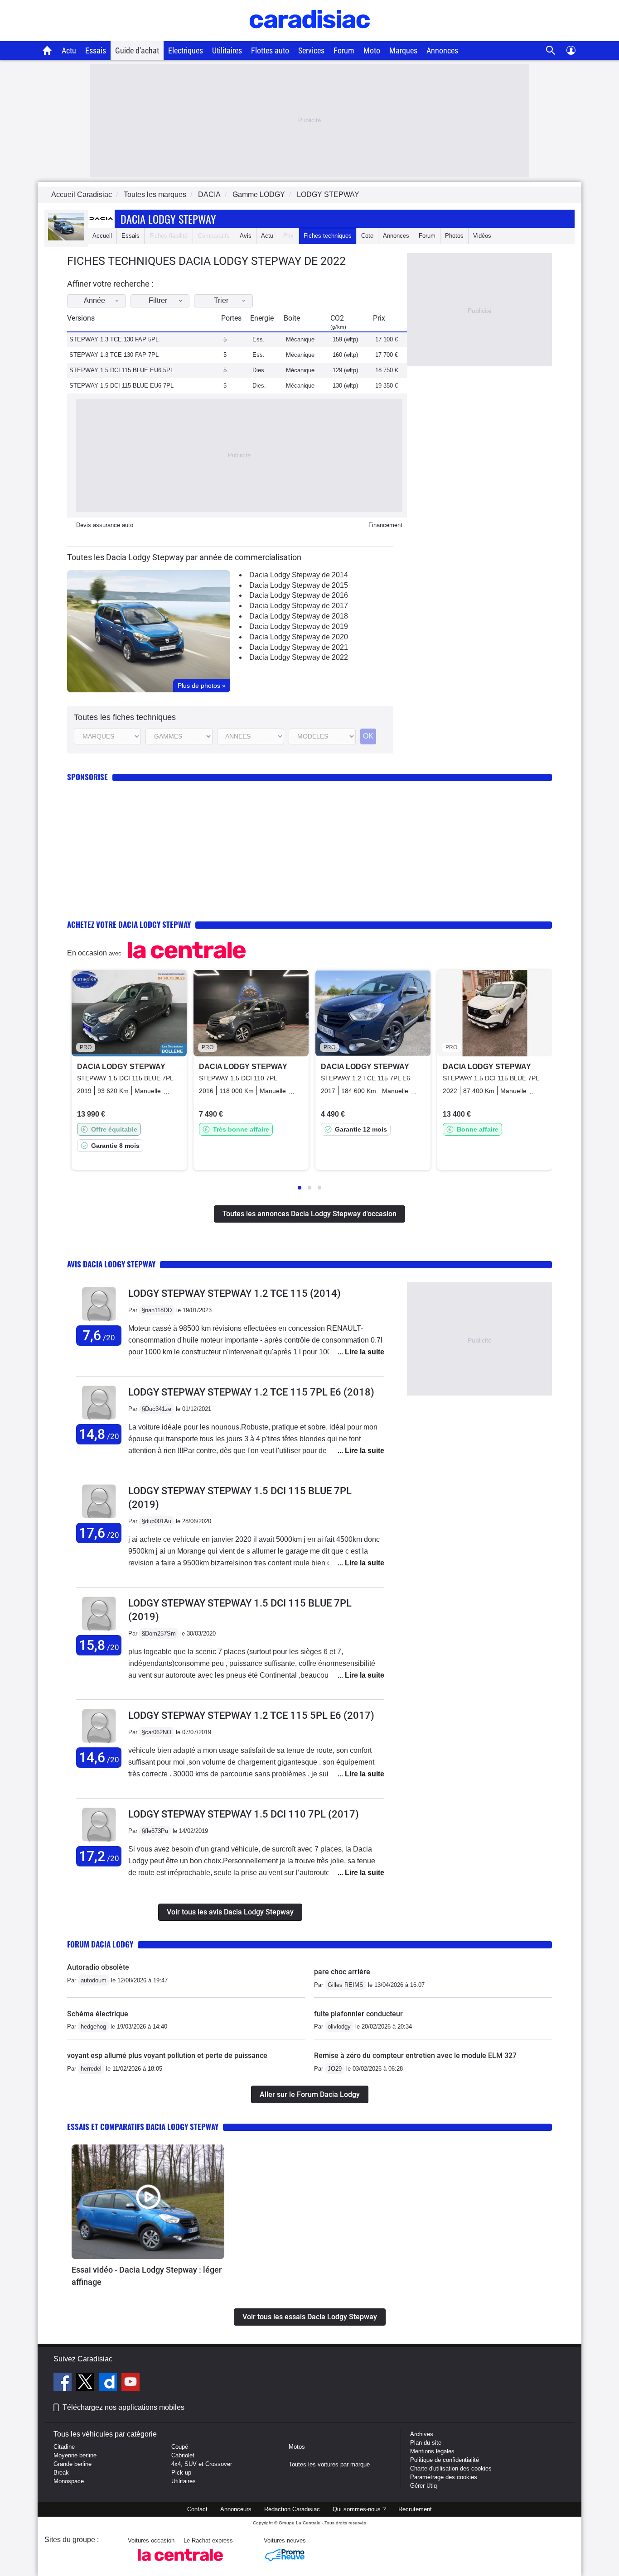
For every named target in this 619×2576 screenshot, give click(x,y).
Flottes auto (270, 50)
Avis (246, 236)
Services (311, 50)
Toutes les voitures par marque (329, 2464)
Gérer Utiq (423, 2486)
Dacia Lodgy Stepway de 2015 (299, 585)
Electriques (186, 50)
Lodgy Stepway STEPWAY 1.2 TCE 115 (235, 1293)
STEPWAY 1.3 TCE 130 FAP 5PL (114, 339)
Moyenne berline (75, 2455)
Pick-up (181, 2473)
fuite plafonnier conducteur (358, 2014)
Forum (344, 50)
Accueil (102, 236)
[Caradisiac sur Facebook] (64, 2383)
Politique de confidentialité (445, 2460)
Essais (96, 50)
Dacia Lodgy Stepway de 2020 (299, 637)
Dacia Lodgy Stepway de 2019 (299, 626)
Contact (197, 2509)
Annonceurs (236, 2509)
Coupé (180, 2447)
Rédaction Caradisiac (292, 2509)
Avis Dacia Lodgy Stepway (111, 1264)
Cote (367, 236)
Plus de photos (202, 686)
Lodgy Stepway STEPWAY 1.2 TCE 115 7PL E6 (251, 1392)
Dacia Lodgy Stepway (168, 219)
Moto (372, 50)
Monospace (69, 2481)
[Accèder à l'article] (148, 2202)
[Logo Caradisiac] (310, 36)
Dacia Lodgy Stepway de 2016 (299, 595)
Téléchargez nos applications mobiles (123, 2407)
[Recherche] (551, 50)
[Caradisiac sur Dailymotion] (109, 2383)
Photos (454, 236)
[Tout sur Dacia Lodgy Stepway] (66, 238)
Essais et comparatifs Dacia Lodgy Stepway (143, 2127)
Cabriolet (183, 2455)
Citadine (64, 2447)
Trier (221, 300)
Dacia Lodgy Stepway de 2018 (299, 616)
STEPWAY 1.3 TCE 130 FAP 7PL (114, 355)
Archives (422, 2434)
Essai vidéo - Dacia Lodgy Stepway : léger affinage (147, 2276)
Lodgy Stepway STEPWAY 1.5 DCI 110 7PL (244, 1814)
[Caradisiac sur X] (86, 2383)
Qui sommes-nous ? (359, 2509)
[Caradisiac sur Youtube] (131, 2383)
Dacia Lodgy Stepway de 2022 (299, 657)
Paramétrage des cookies (444, 2477)
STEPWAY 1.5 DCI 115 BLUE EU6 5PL (121, 370)
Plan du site (426, 2443)
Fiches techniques (328, 236)
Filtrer (158, 300)
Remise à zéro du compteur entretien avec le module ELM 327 (415, 2056)
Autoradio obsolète (98, 1967)
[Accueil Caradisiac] (47, 50)
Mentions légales (432, 2451)
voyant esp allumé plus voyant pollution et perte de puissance (167, 2056)
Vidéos (482, 236)
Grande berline (73, 2464)
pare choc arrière (342, 1972)
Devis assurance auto (105, 525)
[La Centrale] (180, 2564)
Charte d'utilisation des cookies (451, 2468)
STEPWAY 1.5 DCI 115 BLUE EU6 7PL (121, 386)
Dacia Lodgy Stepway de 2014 (299, 575)
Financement (385, 525)
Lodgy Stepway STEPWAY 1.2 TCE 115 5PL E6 (251, 1715)
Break (61, 2473)
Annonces (442, 50)
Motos (297, 2447)
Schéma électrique (98, 2014)
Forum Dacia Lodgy (100, 1944)
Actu (69, 50)
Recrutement (415, 2509)
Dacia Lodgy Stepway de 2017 (299, 606)
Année (94, 300)
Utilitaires (227, 50)
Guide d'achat (137, 50)
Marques (403, 50)
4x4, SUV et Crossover (202, 2464)
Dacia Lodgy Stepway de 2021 (299, 647)
